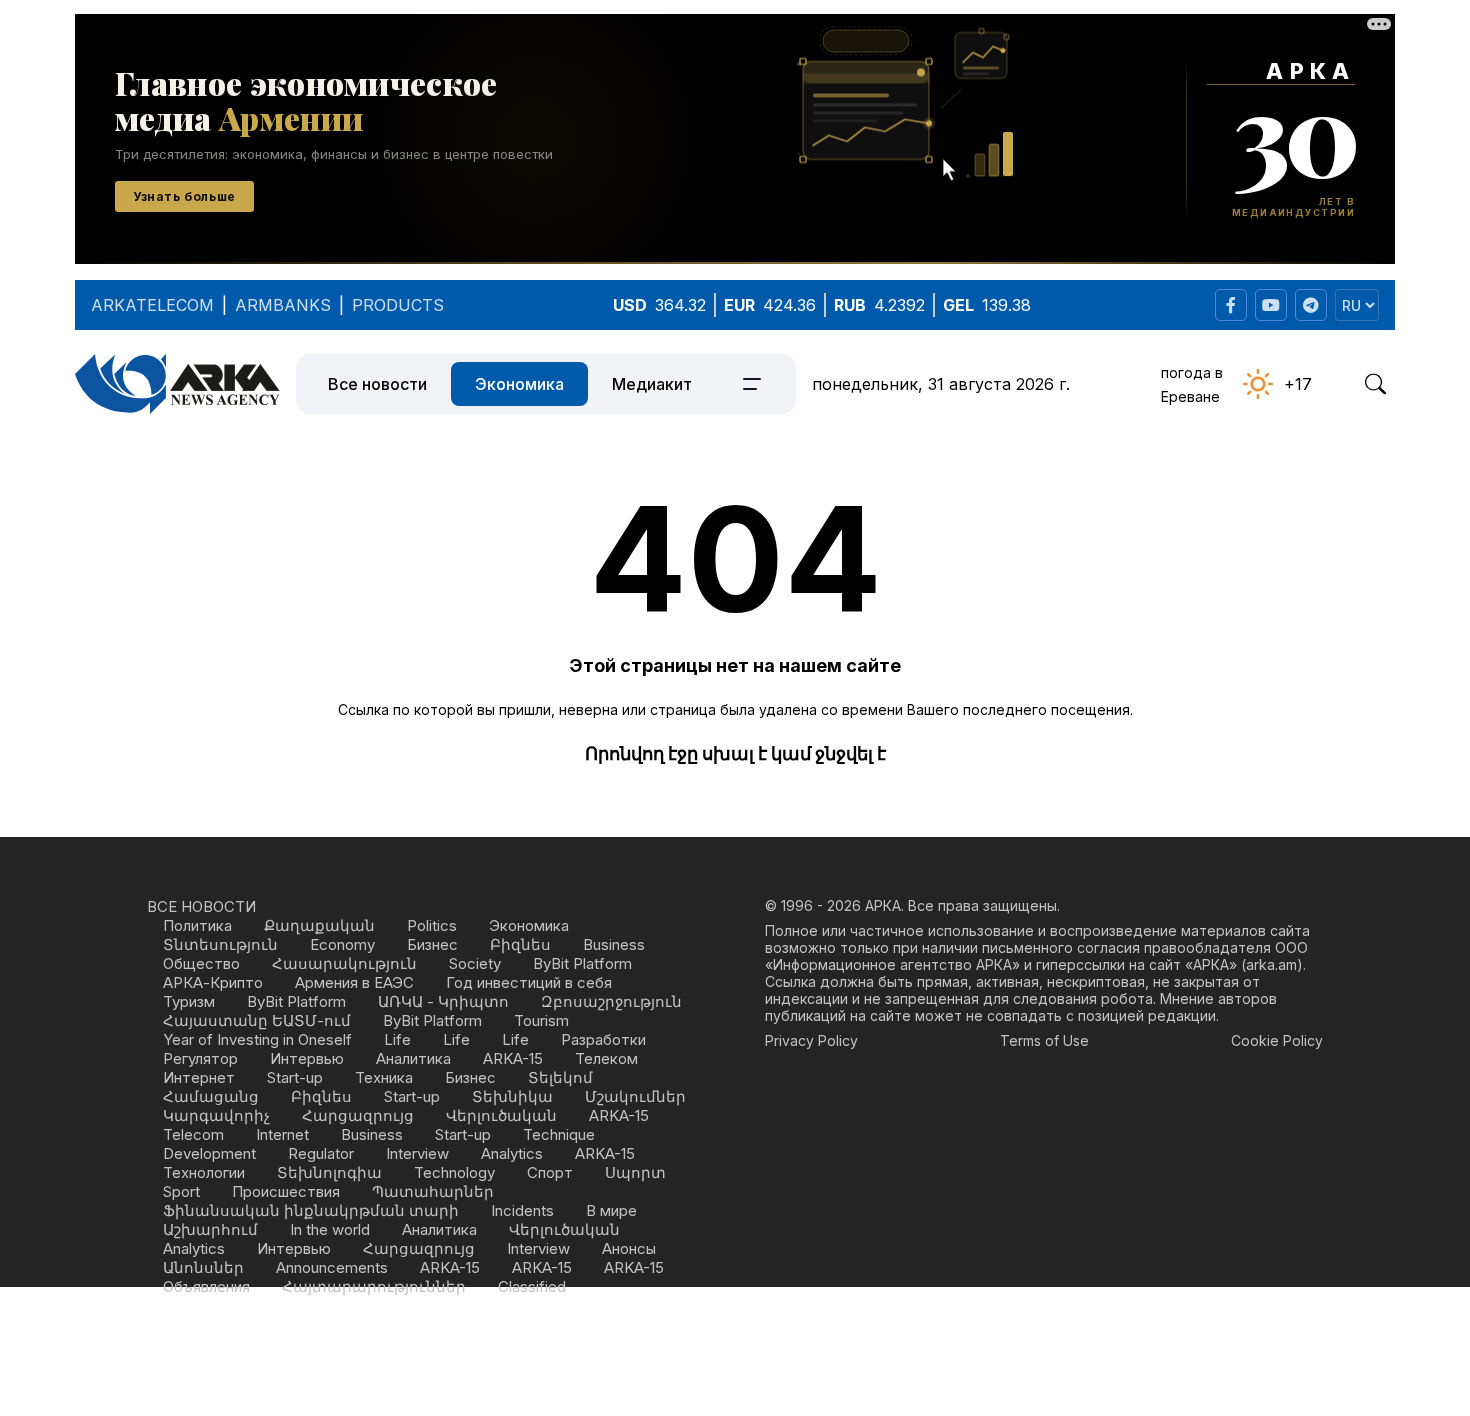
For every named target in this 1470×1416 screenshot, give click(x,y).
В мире (611, 1210)
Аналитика (413, 1058)
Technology (454, 1172)
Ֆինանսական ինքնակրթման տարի (311, 1210)
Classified (532, 1286)
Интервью (307, 1058)
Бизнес (432, 944)
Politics (432, 925)
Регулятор (200, 1058)
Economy (342, 944)
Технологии (204, 1172)
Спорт (550, 1172)
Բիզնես (520, 944)
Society (475, 963)
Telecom (193, 1134)
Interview (417, 1153)
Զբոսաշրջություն (611, 1001)
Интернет (199, 1077)
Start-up (295, 1077)
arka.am (1271, 964)
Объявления (206, 1286)
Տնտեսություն (220, 944)
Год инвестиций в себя (529, 982)
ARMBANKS (283, 305)
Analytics (512, 1153)
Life (397, 1039)
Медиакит (652, 384)
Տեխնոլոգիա (329, 1172)
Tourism (541, 1020)
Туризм (189, 1001)
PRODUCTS (398, 305)
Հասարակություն (344, 963)
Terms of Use (1044, 1040)
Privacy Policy (811, 1040)
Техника (384, 1077)
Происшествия (286, 1191)
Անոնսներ (203, 1267)
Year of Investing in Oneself (257, 1039)
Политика (197, 925)
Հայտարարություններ (374, 1286)
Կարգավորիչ (216, 1115)
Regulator (321, 1153)
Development (209, 1153)
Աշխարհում (210, 1229)
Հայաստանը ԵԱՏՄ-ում (257, 1020)
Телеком (606, 1058)
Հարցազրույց (358, 1115)
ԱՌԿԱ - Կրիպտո (443, 1001)
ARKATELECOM (152, 305)
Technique (559, 1134)
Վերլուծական (501, 1115)
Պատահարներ (433, 1191)
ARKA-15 (513, 1058)
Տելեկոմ (560, 1077)
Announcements (332, 1267)
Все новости (377, 384)
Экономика (519, 384)
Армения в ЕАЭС (354, 982)
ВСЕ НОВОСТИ (201, 906)
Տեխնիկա (512, 1096)
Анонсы (629, 1248)
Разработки (603, 1039)
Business (614, 944)
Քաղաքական (319, 925)
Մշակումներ (635, 1096)
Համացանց (211, 1096)
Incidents (522, 1210)
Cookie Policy (1277, 1040)
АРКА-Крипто (213, 982)
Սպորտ (635, 1172)
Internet (282, 1134)
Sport (181, 1191)
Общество (201, 963)
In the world (330, 1229)
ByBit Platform (582, 963)
